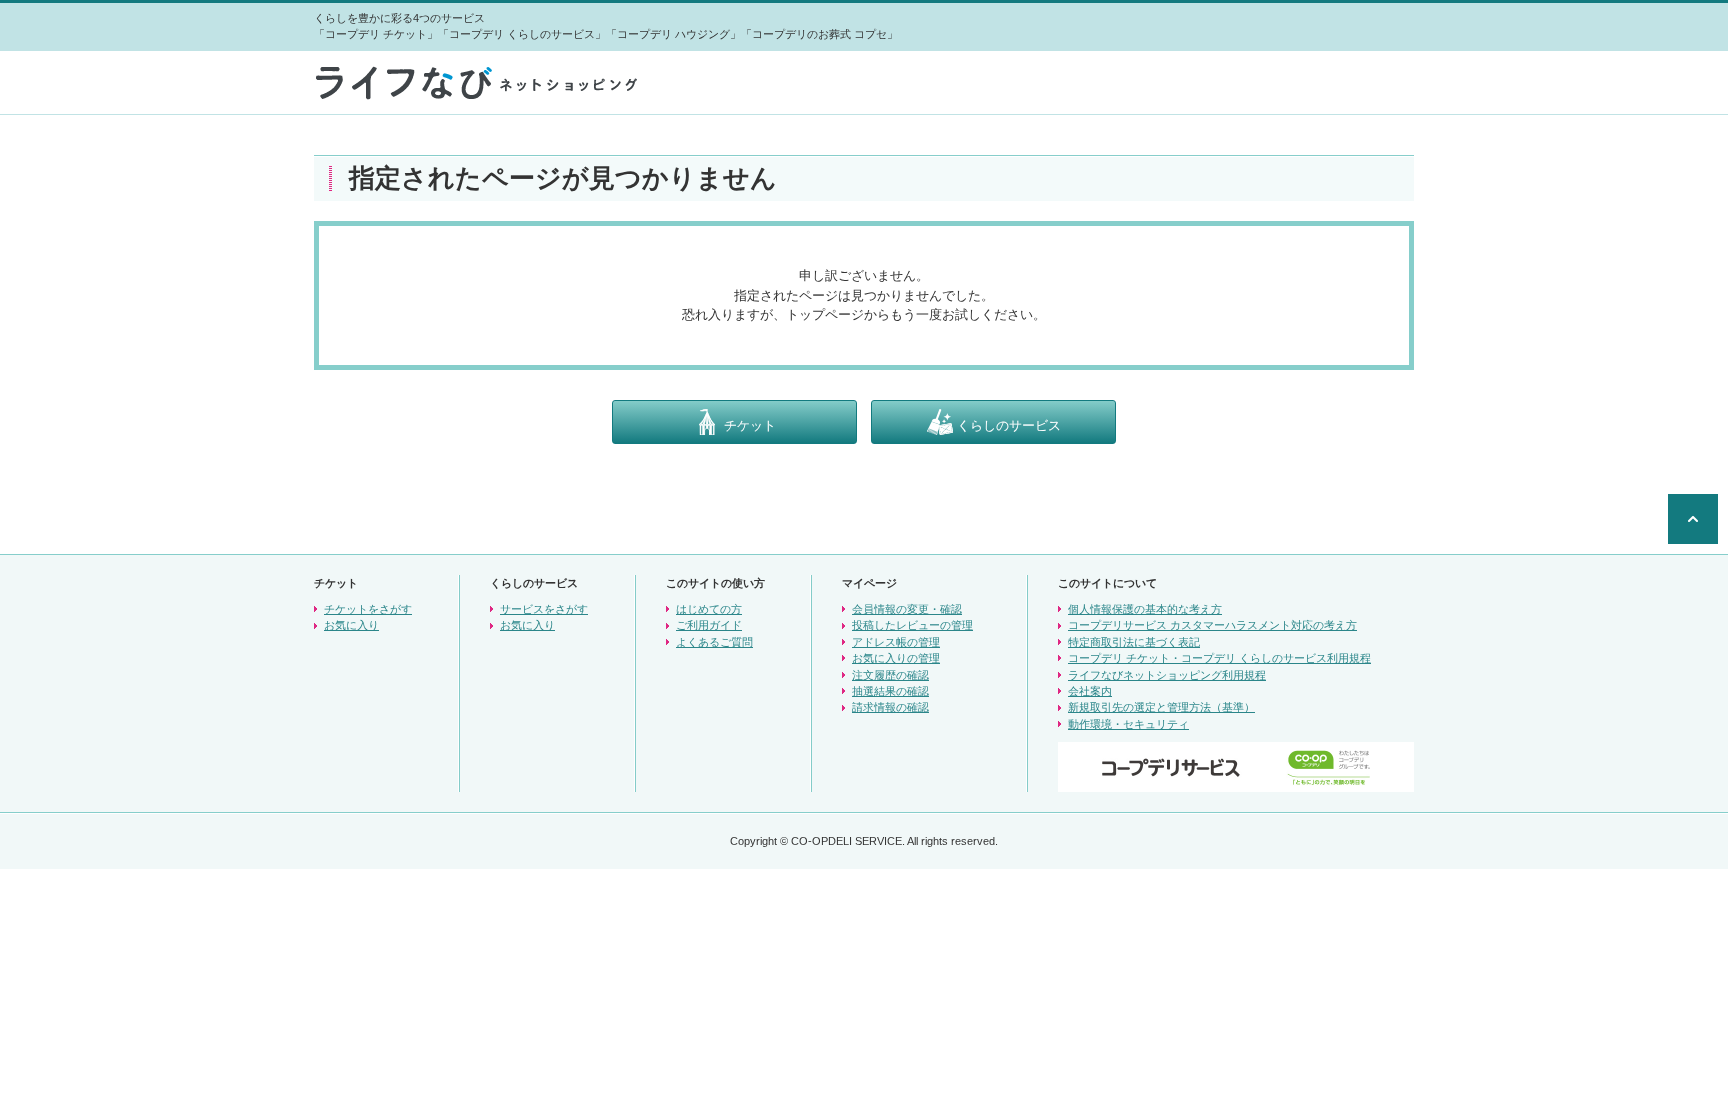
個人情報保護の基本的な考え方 (1145, 609)
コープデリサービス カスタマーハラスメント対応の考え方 (1212, 625)
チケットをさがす (368, 609)
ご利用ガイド (709, 625)
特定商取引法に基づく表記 (1134, 642)
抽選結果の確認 (890, 691)
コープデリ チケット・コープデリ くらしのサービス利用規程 (1219, 658)
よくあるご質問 (714, 642)
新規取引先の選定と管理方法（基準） (1161, 707)
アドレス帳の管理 (896, 642)
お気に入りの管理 (896, 658)
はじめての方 (709, 609)
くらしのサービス (1007, 424)
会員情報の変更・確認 (907, 609)
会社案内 (1090, 691)
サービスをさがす (544, 609)
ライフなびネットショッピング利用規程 (1167, 675)
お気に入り (351, 625)
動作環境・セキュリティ (1128, 724)
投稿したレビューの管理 (912, 625)
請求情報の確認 (890, 707)
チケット (748, 424)
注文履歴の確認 (890, 675)
